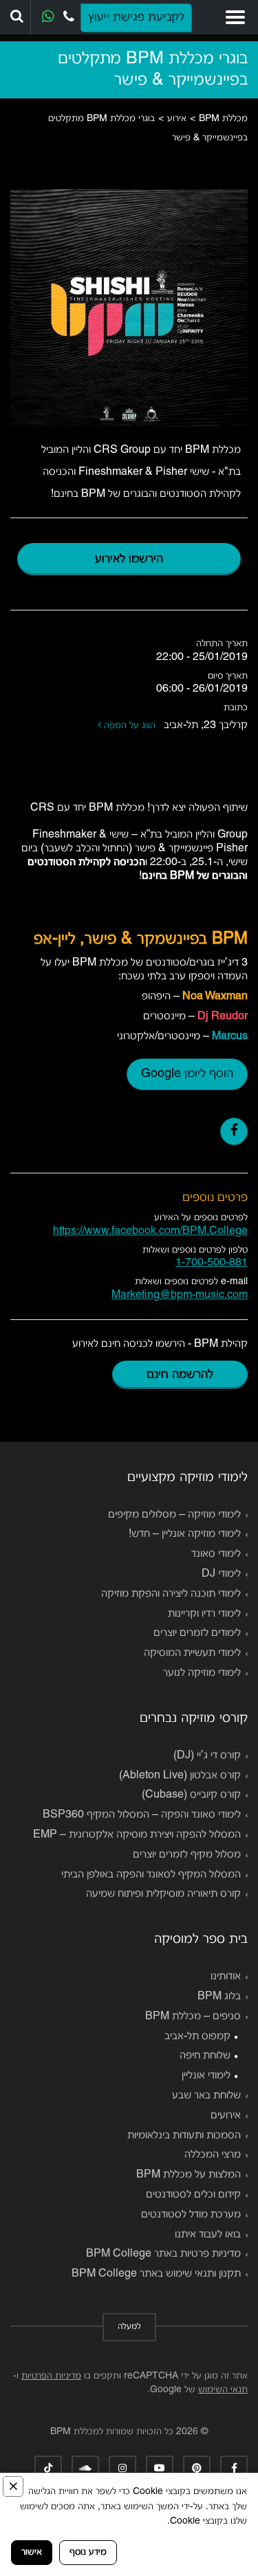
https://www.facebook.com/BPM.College (150, 1231)
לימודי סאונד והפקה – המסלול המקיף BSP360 (142, 1815)
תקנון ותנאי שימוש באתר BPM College (156, 2274)
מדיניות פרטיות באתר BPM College (163, 2254)
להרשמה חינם (180, 1375)
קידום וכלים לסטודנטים (193, 2195)
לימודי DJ (221, 1574)
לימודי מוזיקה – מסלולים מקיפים (174, 1515)
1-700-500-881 (212, 1263)
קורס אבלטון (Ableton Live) (180, 1776)
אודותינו (226, 1977)
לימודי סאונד (216, 1554)
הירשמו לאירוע (129, 559)
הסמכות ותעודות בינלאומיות (184, 2136)
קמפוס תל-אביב (197, 2036)
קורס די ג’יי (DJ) (207, 1756)
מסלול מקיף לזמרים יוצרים (187, 1855)
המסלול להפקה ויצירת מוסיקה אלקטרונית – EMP (137, 1835)
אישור (32, 2552)
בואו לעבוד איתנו (208, 2235)
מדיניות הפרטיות (51, 2376)
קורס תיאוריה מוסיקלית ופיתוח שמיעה (163, 1894)
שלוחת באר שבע (206, 2096)
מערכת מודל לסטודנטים (191, 2215)
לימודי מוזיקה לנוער (202, 1673)
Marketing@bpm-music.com (180, 1295)
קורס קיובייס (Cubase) (191, 1795)
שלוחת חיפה (205, 2056)
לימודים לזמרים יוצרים (197, 1633)
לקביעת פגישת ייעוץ (136, 18)
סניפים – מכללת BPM (193, 2016)
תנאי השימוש (223, 2390)
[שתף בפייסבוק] (234, 1131)
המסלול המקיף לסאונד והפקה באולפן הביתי (151, 1875)
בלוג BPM (219, 1997)
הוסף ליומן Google (187, 1074)
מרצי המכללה (213, 2155)
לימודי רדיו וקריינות (204, 1614)
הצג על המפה (131, 726)
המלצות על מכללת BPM (189, 2175)
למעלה (129, 2327)
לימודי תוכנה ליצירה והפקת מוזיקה (171, 1594)
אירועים (226, 2116)
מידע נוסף (88, 2552)
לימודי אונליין (206, 2076)
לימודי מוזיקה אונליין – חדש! (185, 1534)
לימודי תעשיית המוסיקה (192, 1653)
